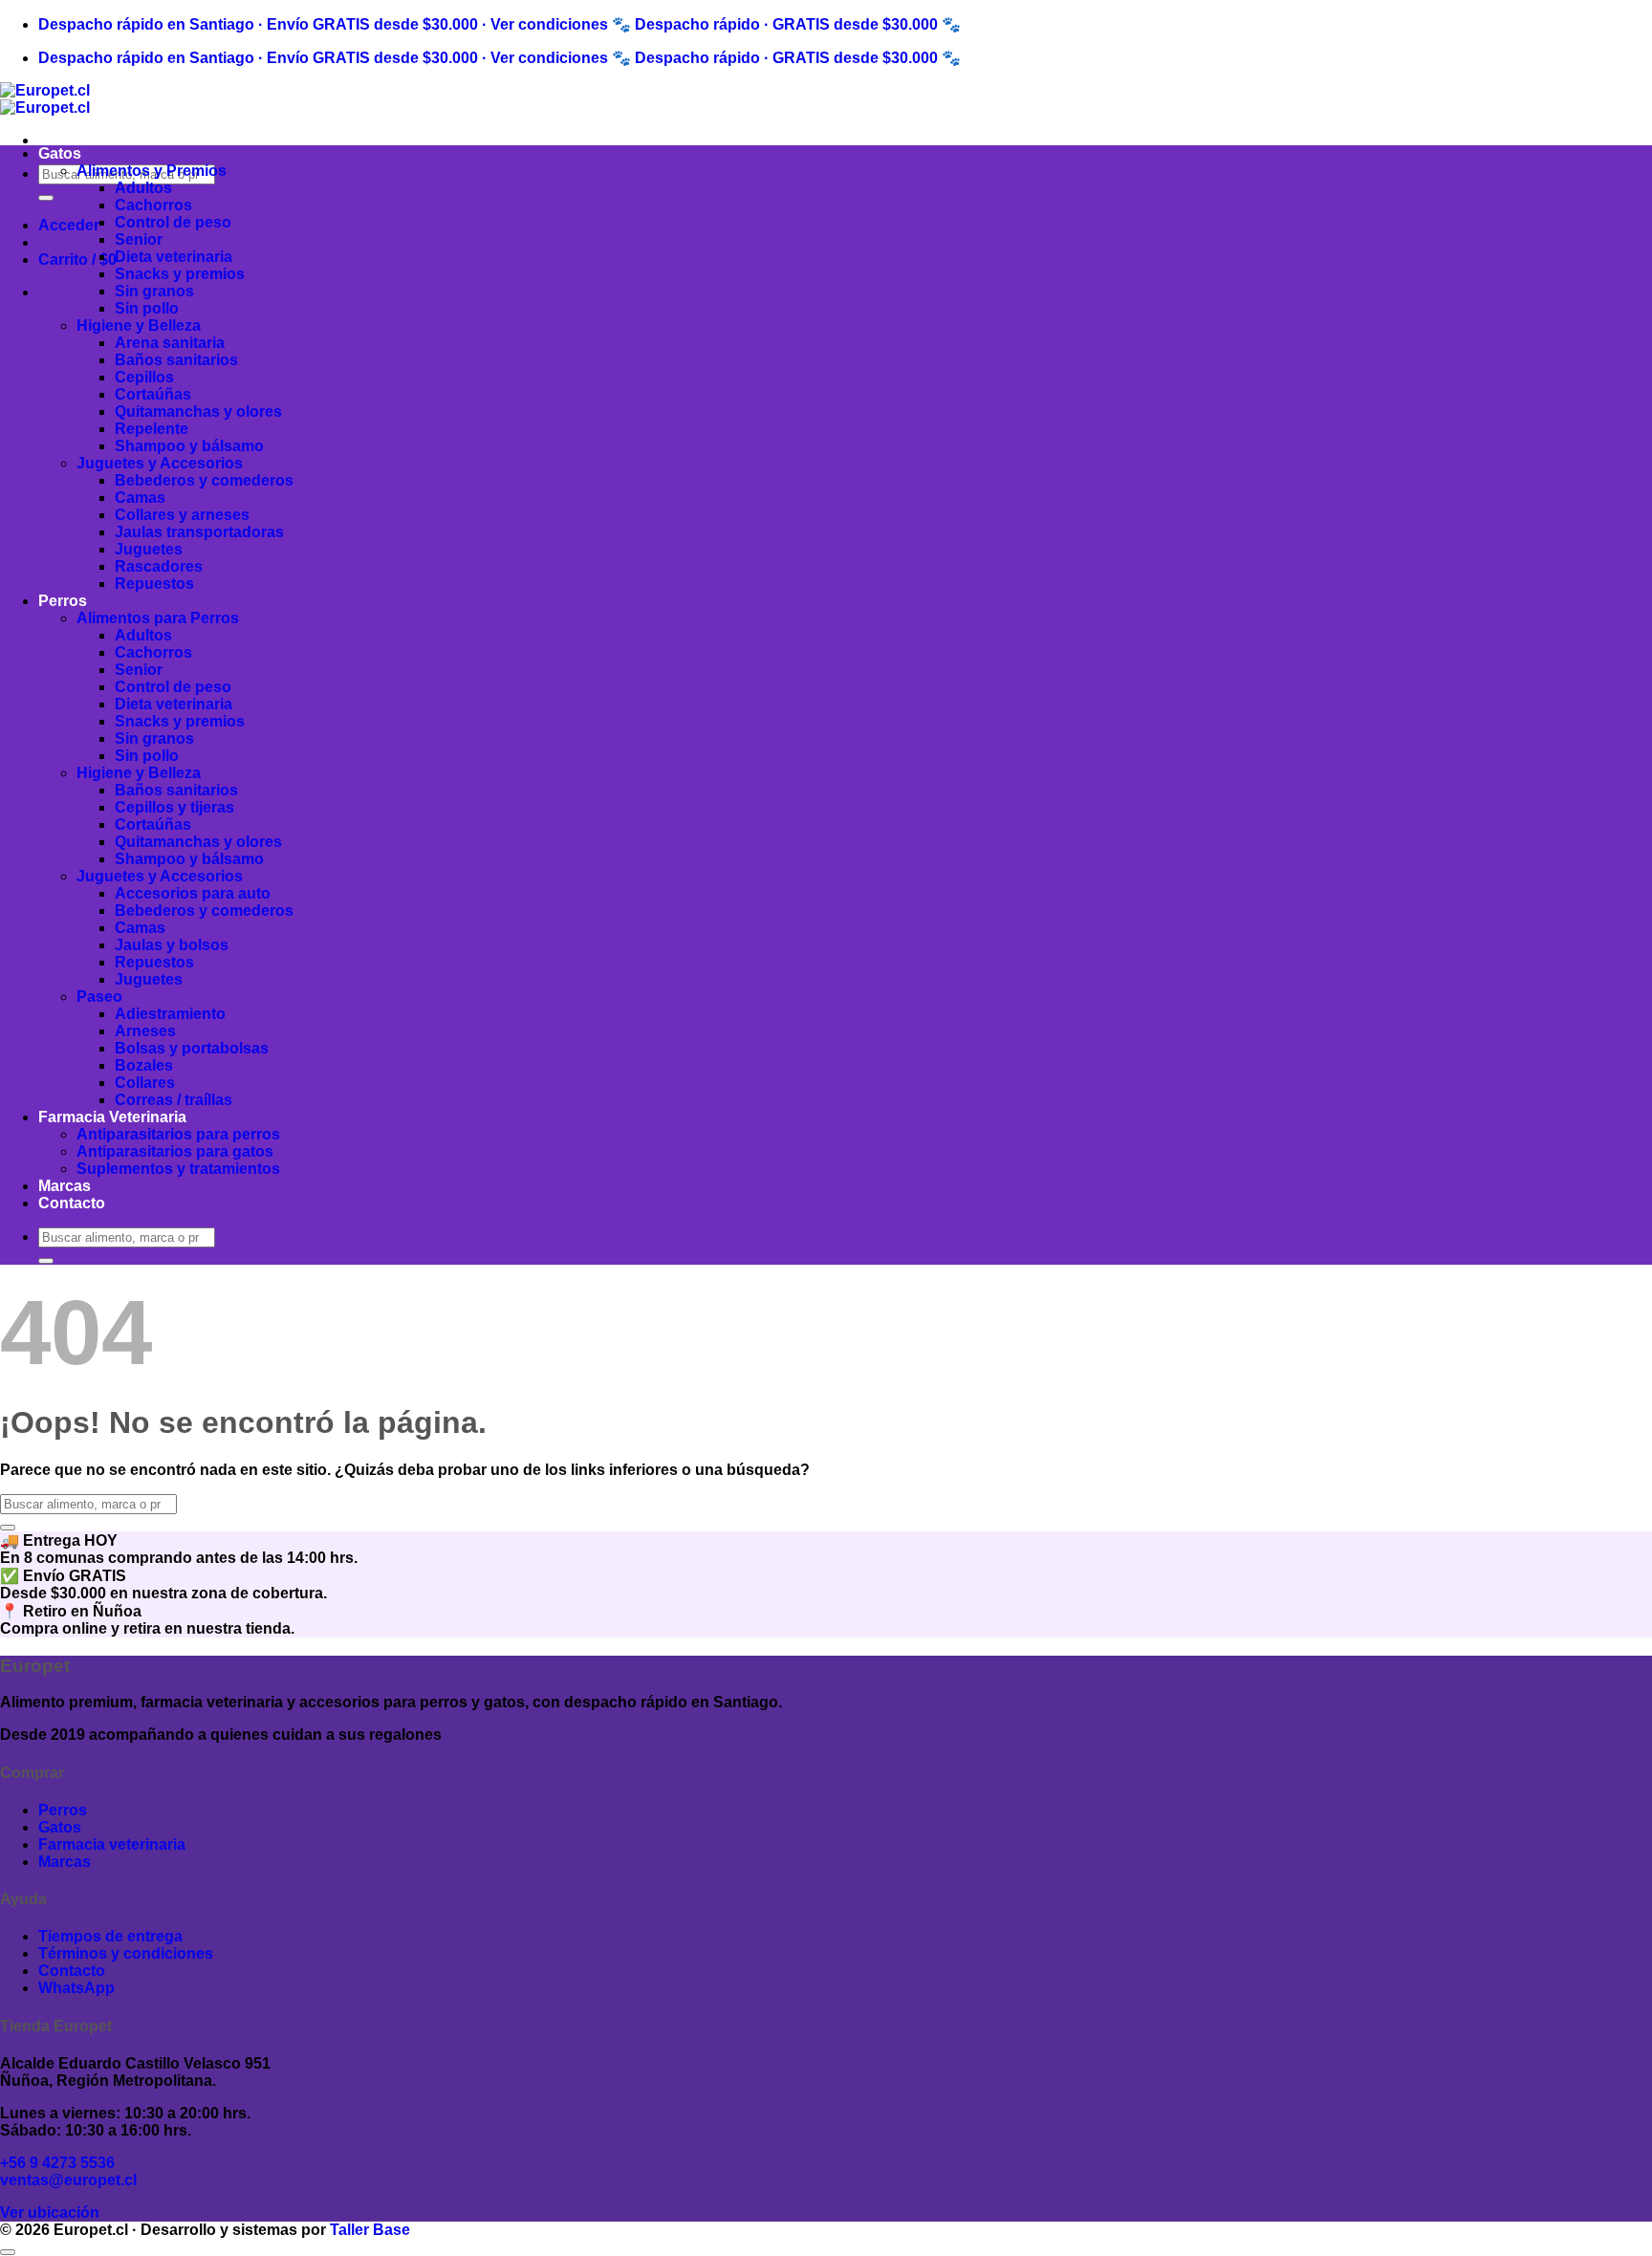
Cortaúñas (153, 394)
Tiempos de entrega (110, 1936)
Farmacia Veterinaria (112, 1117)
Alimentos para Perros (158, 618)
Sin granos (154, 291)
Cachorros (153, 205)
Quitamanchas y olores (198, 412)
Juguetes (149, 549)
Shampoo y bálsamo (189, 446)
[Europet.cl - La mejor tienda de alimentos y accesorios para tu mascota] (45, 99)
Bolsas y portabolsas (192, 1048)
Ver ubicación (50, 2213)
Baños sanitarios (176, 360)
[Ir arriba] (8, 2252)
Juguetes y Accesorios (160, 463)
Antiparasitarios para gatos (175, 1151)
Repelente (152, 429)
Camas (140, 498)
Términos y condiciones (126, 1953)
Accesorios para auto (193, 893)
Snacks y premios (180, 274)
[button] (69, 225)
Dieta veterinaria (174, 257)
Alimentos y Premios (152, 171)
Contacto (72, 1203)
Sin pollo (147, 308)
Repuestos (154, 584)
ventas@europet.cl (68, 2180)
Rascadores (159, 566)
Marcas (65, 1186)
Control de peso (173, 222)
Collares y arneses (182, 515)
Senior (139, 239)
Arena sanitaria (170, 343)
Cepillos (144, 377)
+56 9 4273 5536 (57, 2163)
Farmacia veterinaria (112, 1844)
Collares (145, 1083)
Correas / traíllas (174, 1100)
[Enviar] (46, 198)
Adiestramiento (170, 1014)
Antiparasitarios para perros (178, 1134)
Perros (63, 601)
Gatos (60, 153)
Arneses (145, 1031)
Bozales (144, 1065)
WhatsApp (76, 1988)
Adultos (143, 188)
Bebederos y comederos (204, 480)
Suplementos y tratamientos (178, 1169)
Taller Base (370, 2230)
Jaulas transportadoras (199, 532)
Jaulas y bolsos (172, 945)
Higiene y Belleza (139, 325)
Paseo (99, 997)
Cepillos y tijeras (174, 807)
